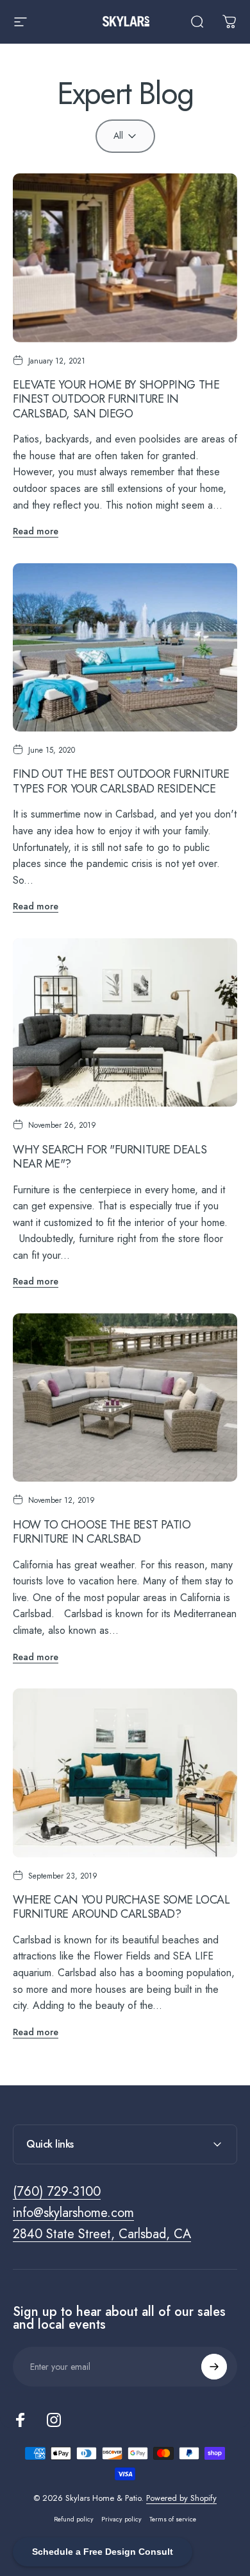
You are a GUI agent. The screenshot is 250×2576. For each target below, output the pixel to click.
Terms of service (173, 2519)
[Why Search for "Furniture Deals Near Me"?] (125, 1023)
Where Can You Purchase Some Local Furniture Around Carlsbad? (121, 1907)
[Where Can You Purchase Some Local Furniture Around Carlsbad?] (125, 1773)
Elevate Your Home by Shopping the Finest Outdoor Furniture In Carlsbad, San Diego (116, 399)
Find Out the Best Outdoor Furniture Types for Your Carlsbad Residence (121, 781)
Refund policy (74, 2519)
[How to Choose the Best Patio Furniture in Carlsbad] (125, 1398)
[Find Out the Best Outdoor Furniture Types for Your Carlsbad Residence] (125, 648)
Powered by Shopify (181, 2498)
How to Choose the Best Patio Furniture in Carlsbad (102, 1532)
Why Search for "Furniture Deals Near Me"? (110, 1157)
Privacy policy (121, 2519)
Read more (36, 531)
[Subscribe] (214, 2367)
